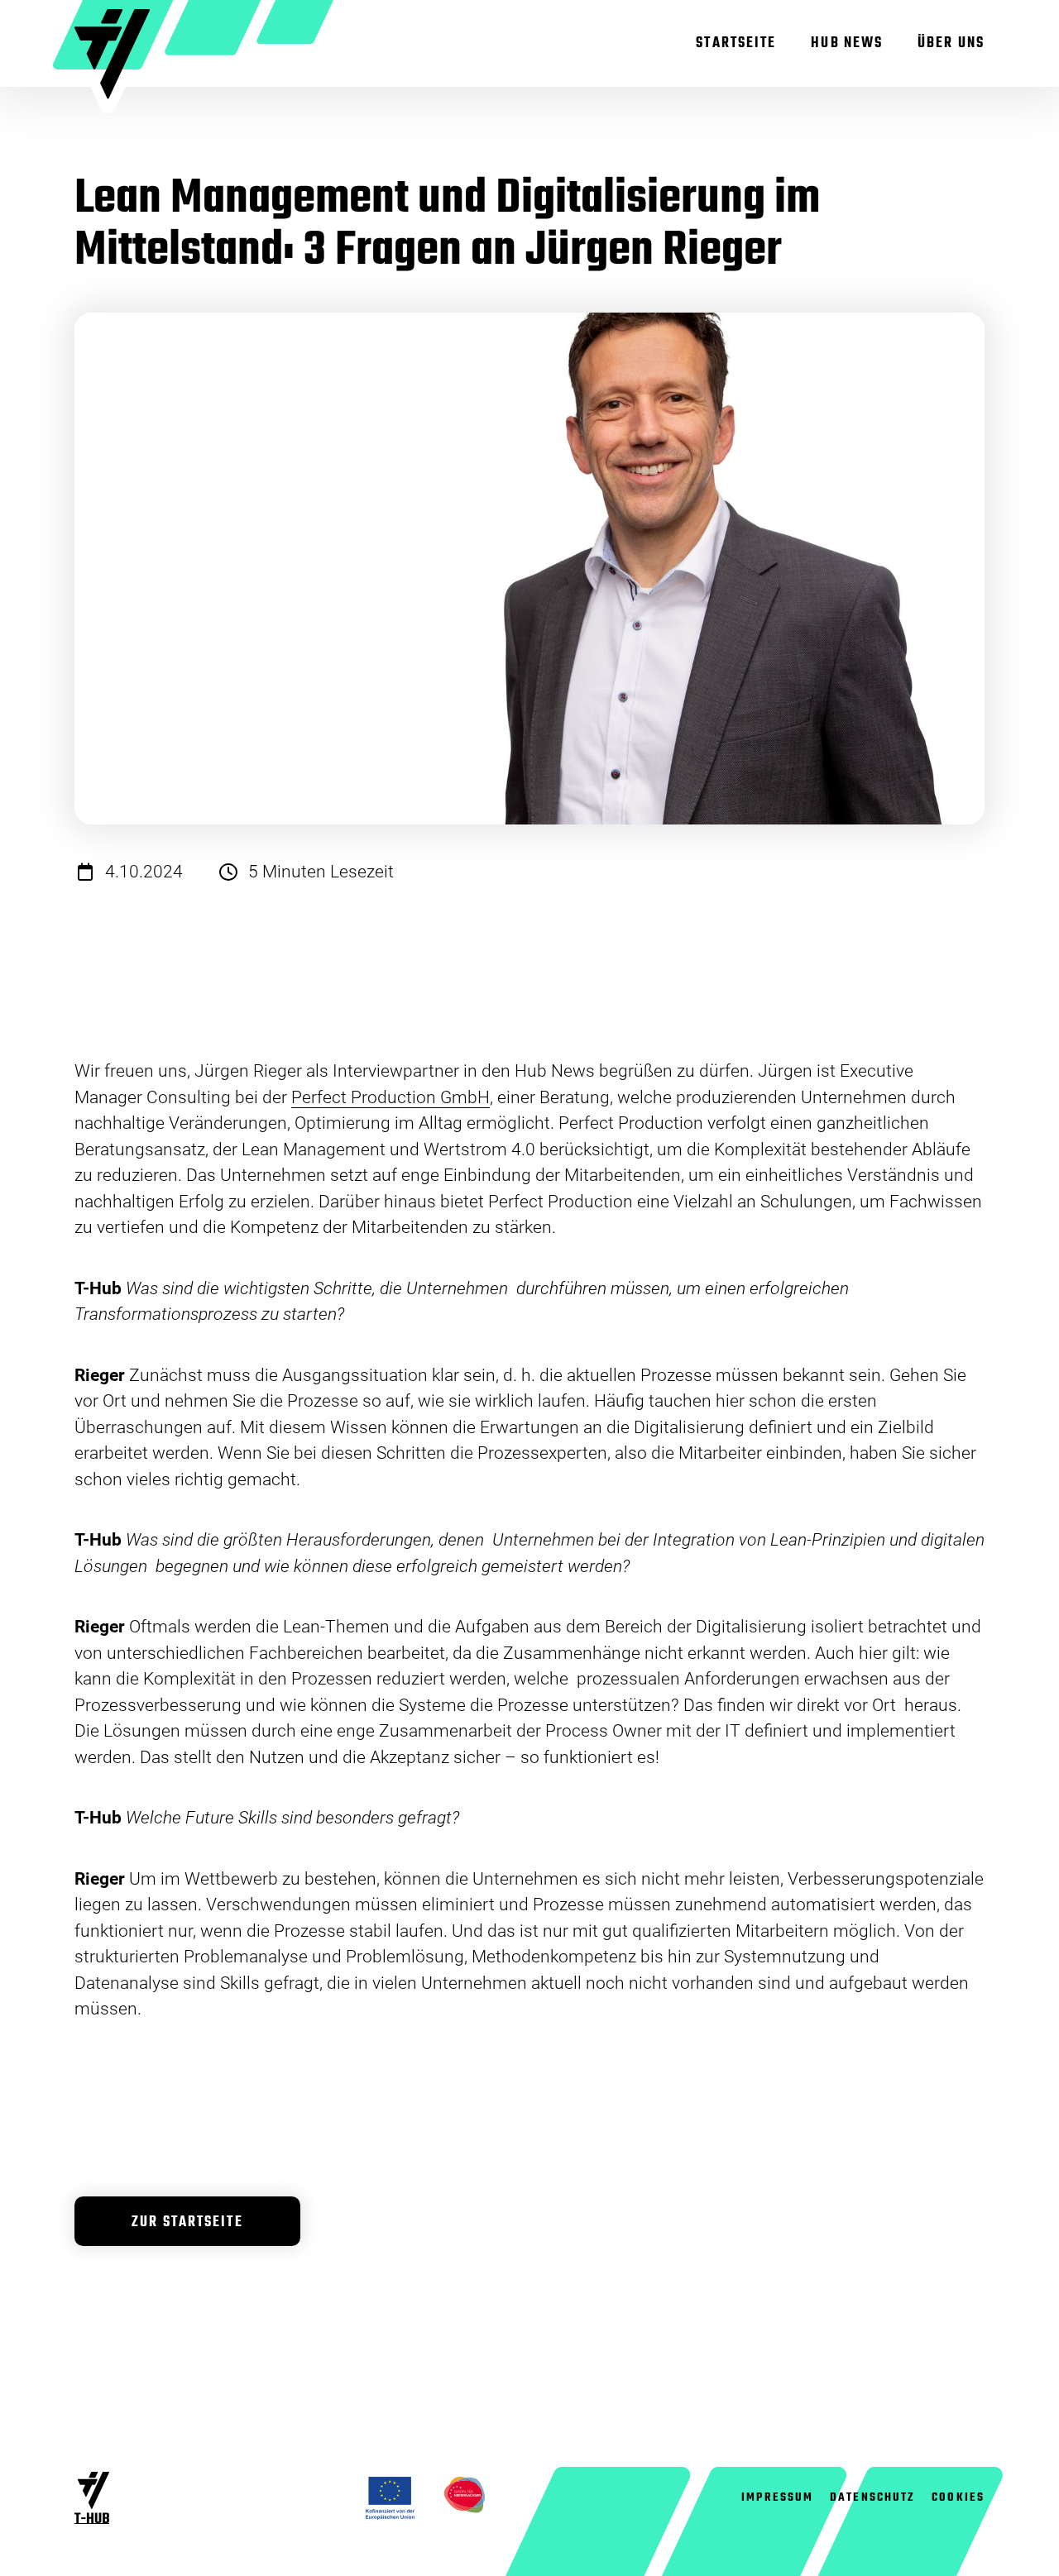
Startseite (736, 43)
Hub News (847, 43)
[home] (112, 61)
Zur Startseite (187, 2222)
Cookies (958, 2497)
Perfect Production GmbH (391, 1097)
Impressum (777, 2497)
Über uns (951, 43)
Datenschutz (872, 2497)
